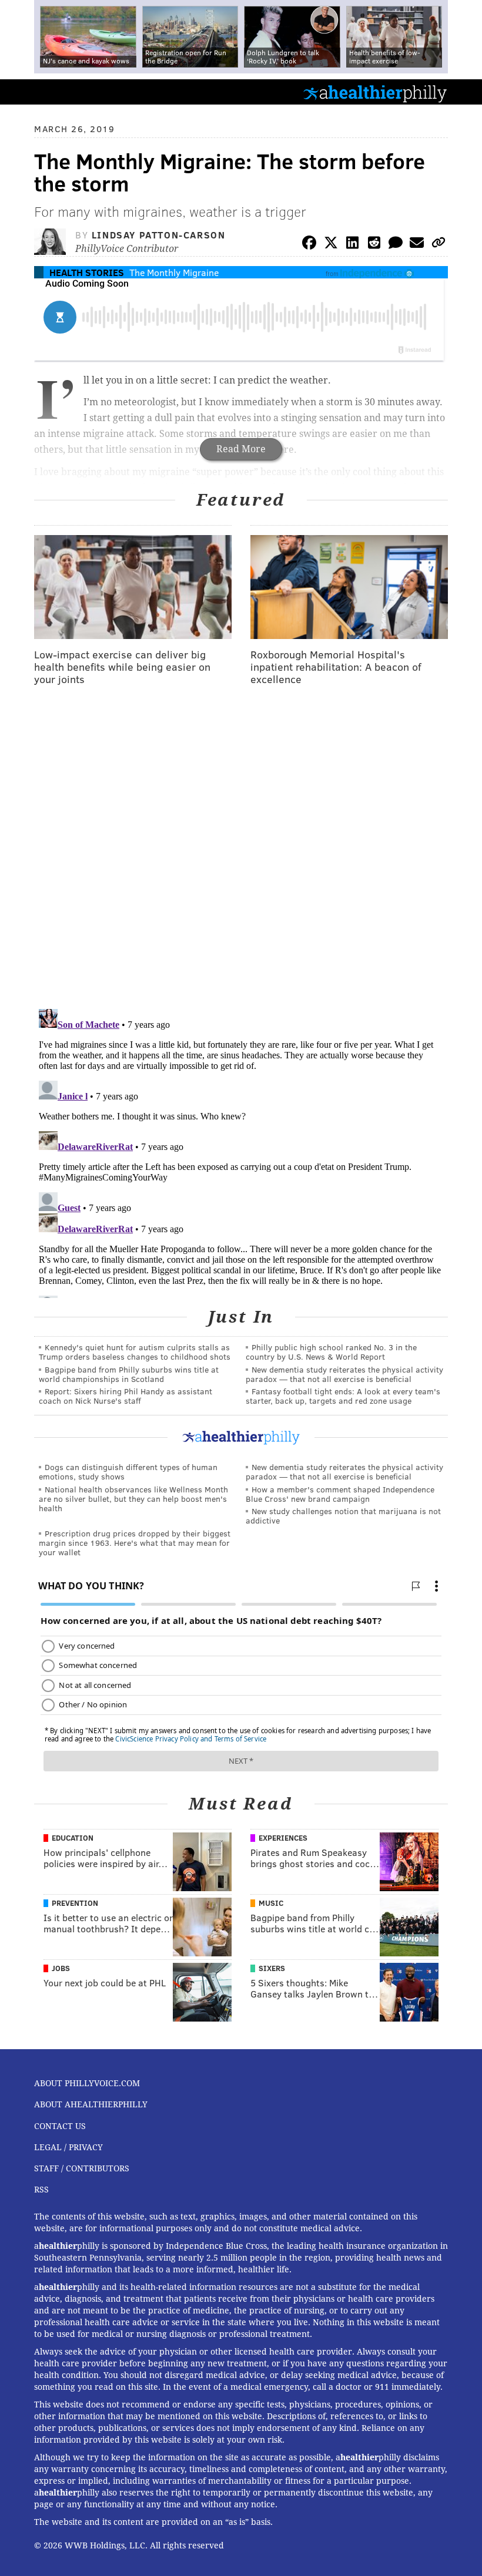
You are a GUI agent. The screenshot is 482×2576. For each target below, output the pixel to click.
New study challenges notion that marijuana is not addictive (343, 1516)
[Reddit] (374, 245)
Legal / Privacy (68, 2147)
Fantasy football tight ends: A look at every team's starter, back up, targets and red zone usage (343, 1396)
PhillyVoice (29, 91)
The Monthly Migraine (174, 272)
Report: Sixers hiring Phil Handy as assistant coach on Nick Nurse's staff (125, 1396)
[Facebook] (309, 245)
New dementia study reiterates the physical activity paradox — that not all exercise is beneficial (344, 1374)
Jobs (61, 1968)
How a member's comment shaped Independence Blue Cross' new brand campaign (340, 1494)
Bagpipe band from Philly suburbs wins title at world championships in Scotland (129, 1374)
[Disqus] (241, 848)
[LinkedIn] (353, 245)
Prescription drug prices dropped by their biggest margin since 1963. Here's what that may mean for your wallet (135, 1543)
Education (73, 1838)
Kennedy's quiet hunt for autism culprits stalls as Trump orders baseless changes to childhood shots (135, 1352)
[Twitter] (331, 245)
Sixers (272, 1968)
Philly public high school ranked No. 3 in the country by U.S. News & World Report (331, 1352)
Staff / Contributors (82, 2168)
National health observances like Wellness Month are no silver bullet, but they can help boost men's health (133, 1499)
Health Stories (87, 272)
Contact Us (60, 2126)
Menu (463, 92)
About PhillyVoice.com (87, 2083)
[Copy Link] (439, 245)
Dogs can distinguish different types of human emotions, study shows (128, 1472)
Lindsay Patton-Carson (159, 235)
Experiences (283, 1838)
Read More (241, 449)
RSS (41, 2190)
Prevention (75, 1903)
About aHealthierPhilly (91, 2104)
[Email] (417, 245)
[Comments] (396, 245)
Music (271, 1903)
